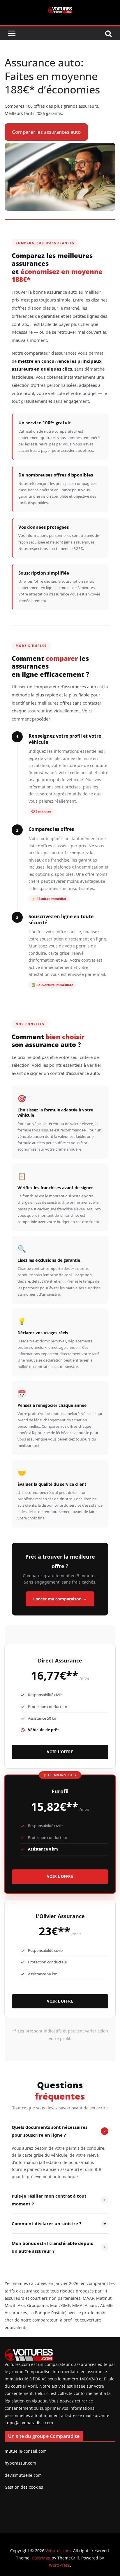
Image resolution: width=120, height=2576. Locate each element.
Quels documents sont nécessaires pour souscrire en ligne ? (60, 2131)
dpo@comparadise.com (30, 2423)
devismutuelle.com (23, 2475)
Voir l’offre (60, 1752)
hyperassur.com (20, 2463)
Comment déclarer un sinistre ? (59, 2224)
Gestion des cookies (24, 2487)
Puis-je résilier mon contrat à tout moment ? (59, 2200)
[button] (46, 132)
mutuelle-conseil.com (26, 2451)
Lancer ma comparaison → (60, 1599)
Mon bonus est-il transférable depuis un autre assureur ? (59, 2247)
